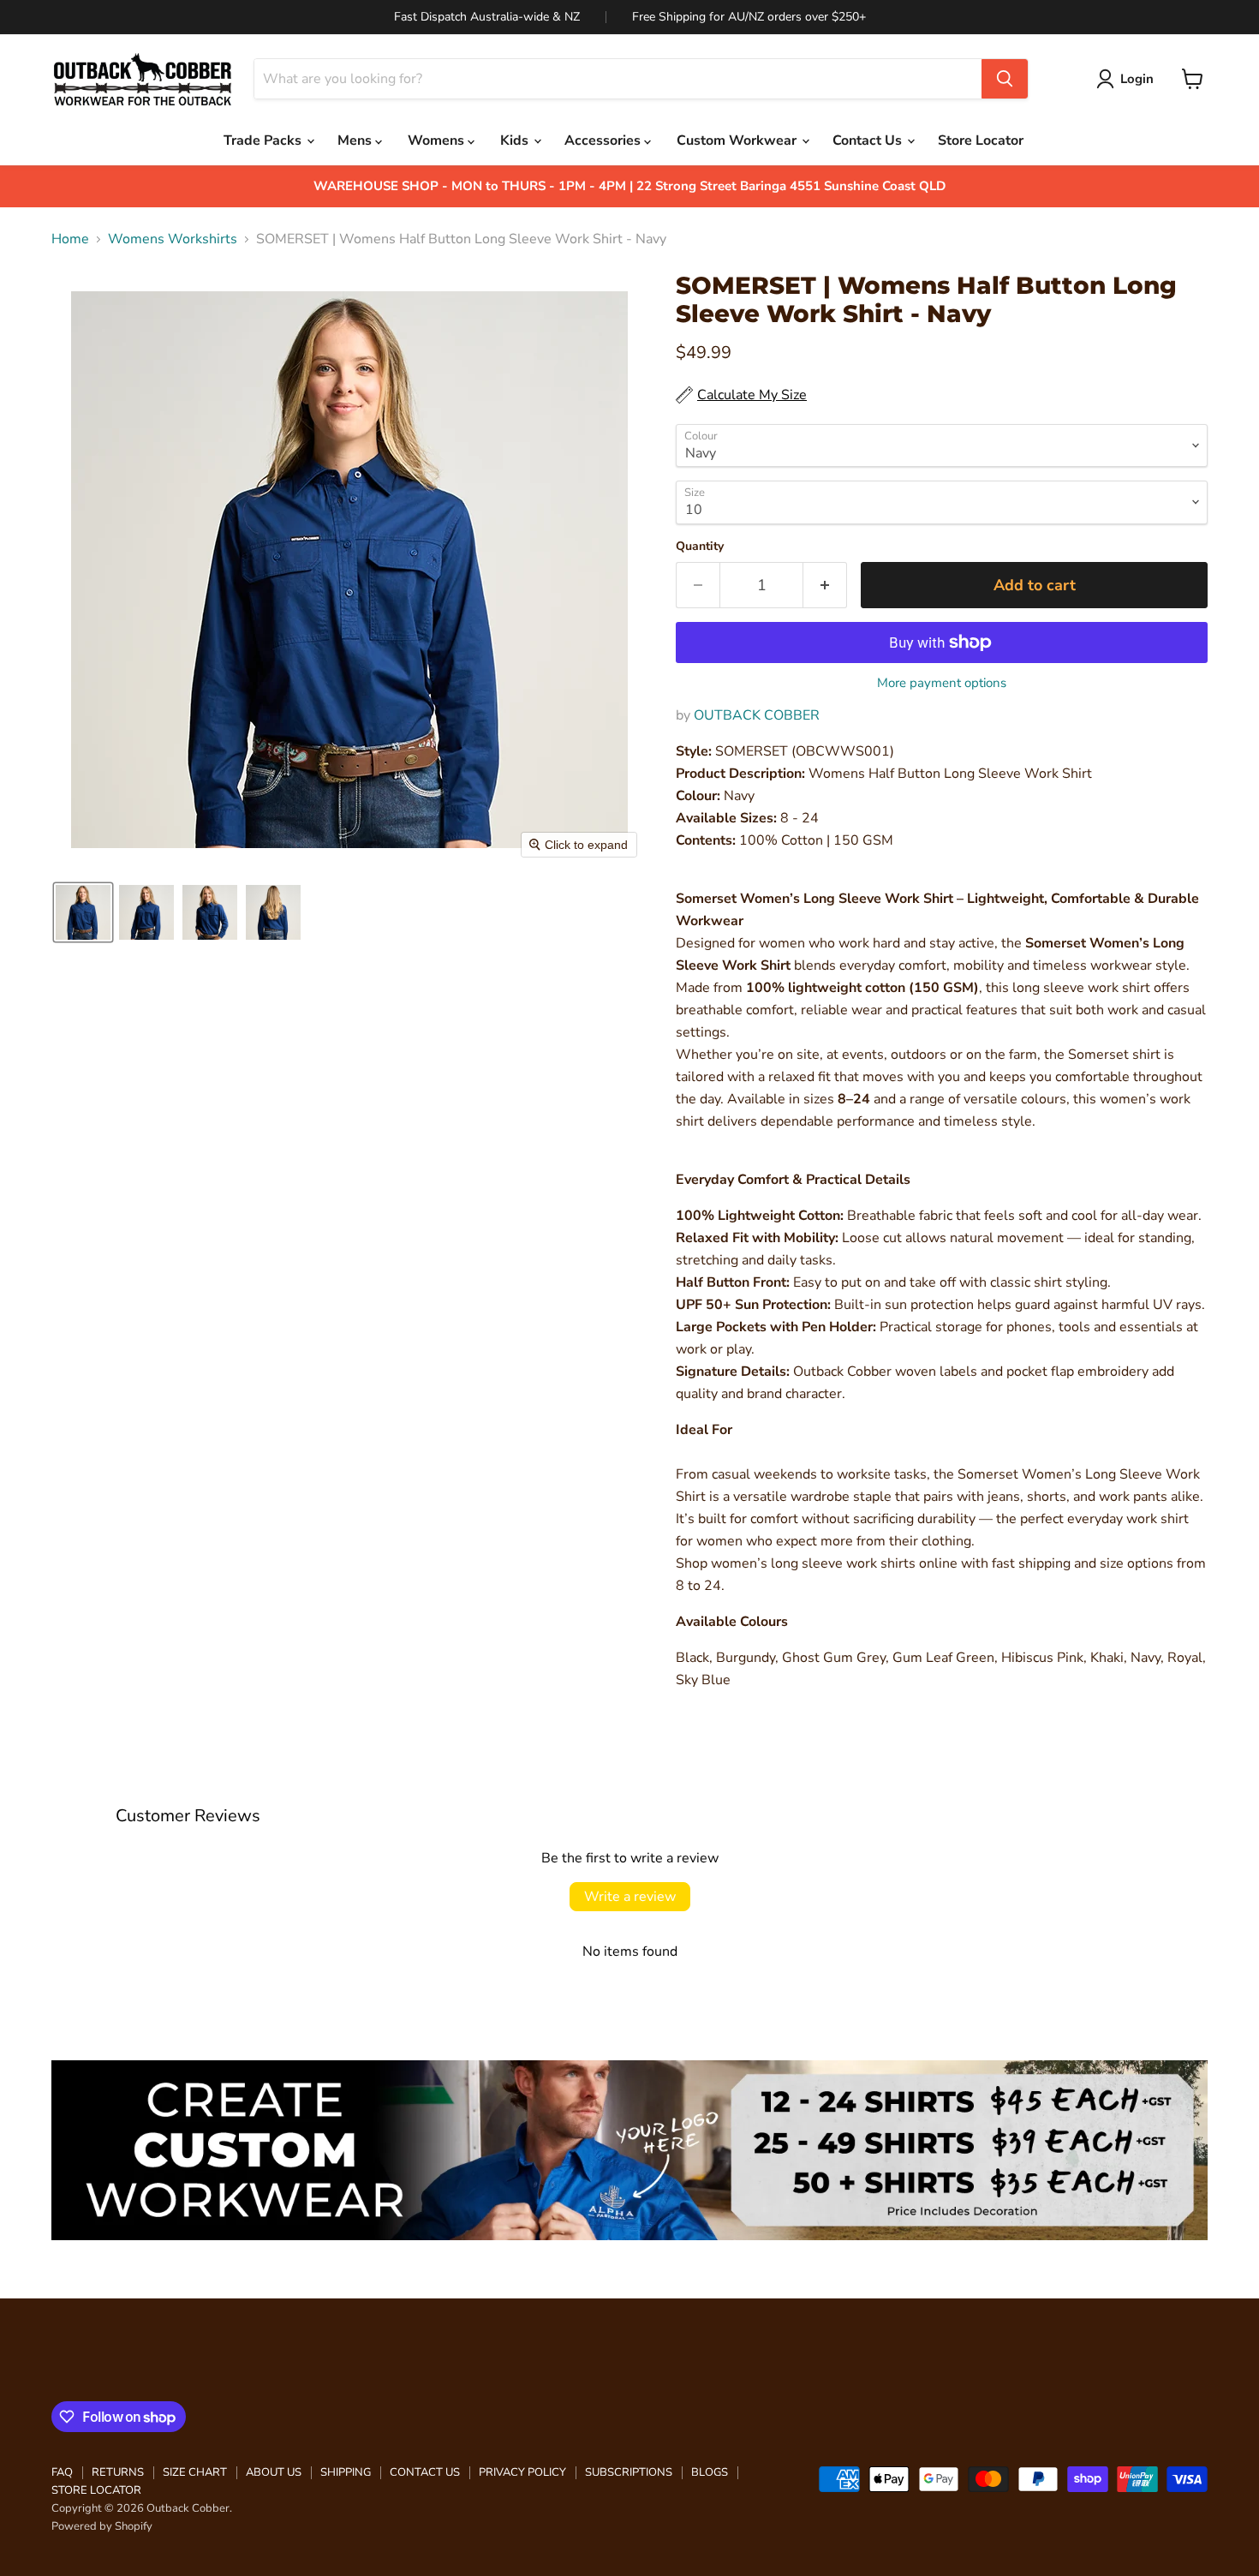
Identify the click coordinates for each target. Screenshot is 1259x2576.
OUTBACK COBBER (757, 715)
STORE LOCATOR (96, 2490)
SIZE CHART (195, 2472)
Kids (516, 140)
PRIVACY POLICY (522, 2472)
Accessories (604, 140)
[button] (1128, 79)
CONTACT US (425, 2472)
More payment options (942, 683)
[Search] (1005, 79)
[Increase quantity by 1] (825, 586)
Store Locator (981, 140)
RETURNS (118, 2472)
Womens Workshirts (173, 239)
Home (70, 239)
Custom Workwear (738, 140)
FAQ (62, 2472)
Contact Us (869, 140)
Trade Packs (264, 140)
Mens (356, 140)
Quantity (700, 547)
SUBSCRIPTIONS (629, 2472)
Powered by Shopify (102, 2526)
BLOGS (710, 2472)
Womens (438, 140)
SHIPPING (346, 2472)
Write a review (630, 1897)
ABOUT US (274, 2472)
